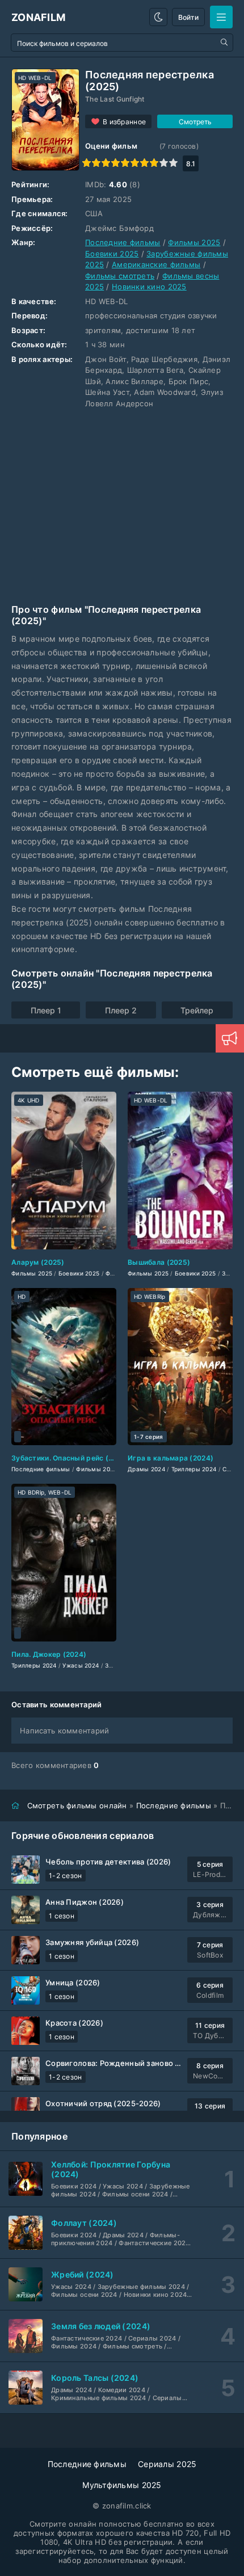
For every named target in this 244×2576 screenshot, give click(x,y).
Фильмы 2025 (194, 242)
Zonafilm (38, 17)
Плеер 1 (46, 1010)
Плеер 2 (121, 1010)
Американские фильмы (156, 264)
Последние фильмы (123, 242)
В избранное (124, 122)
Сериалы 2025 (167, 2464)
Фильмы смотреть (120, 276)
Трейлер (197, 1010)
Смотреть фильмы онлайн (77, 1805)
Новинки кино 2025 (149, 287)
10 (173, 163)
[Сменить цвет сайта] (158, 17)
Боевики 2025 (112, 254)
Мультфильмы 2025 (122, 2485)
